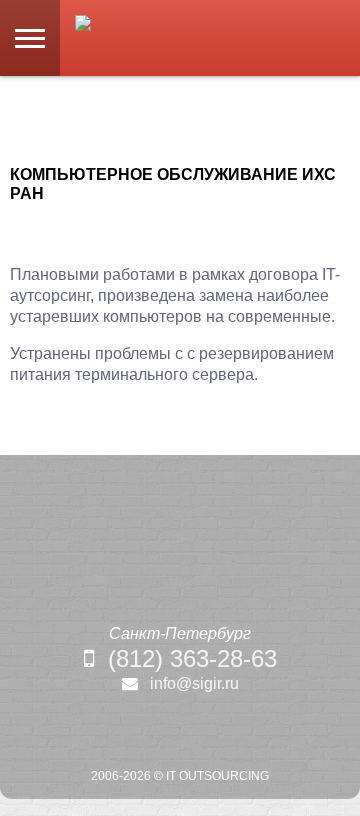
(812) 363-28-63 (192, 658)
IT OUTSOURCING (217, 776)
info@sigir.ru (194, 683)
